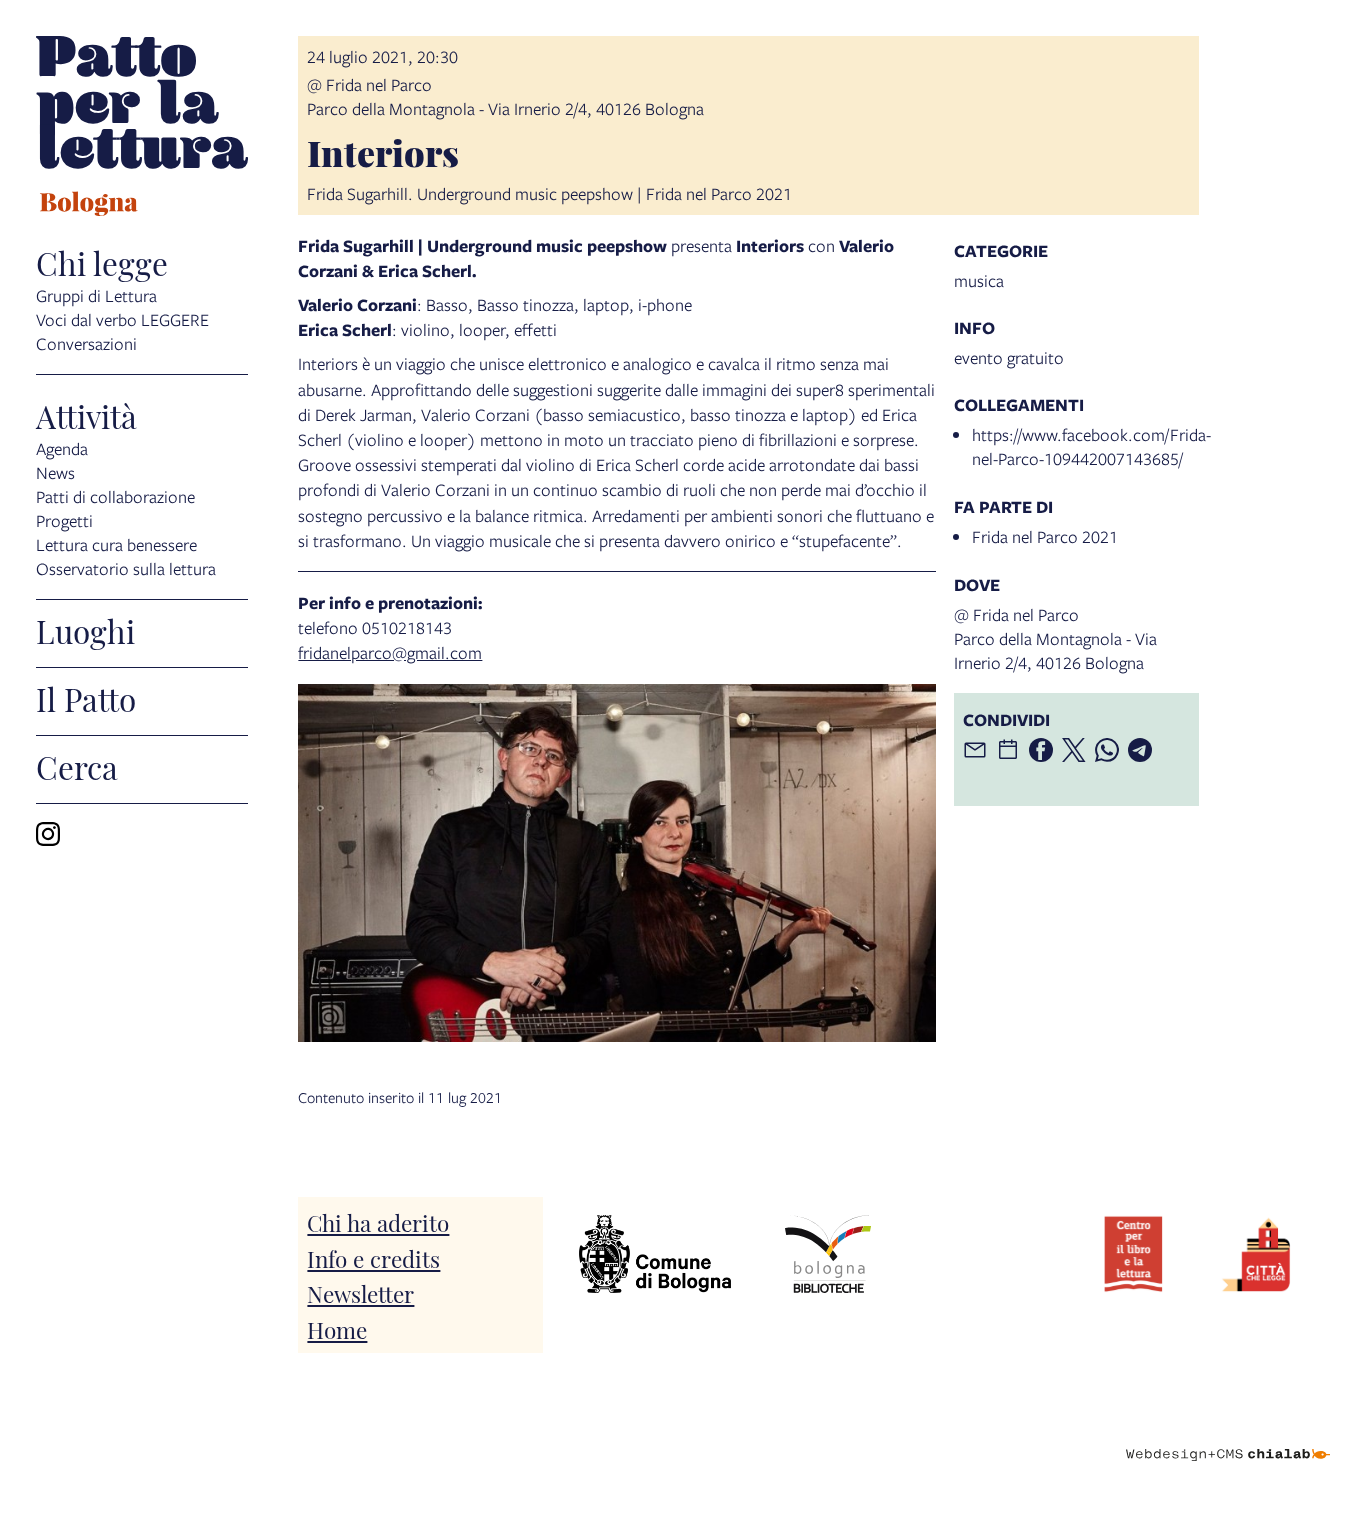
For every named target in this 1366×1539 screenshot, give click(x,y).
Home (337, 1328)
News (55, 472)
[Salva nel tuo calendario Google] (1008, 750)
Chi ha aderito (378, 1221)
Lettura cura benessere (116, 544)
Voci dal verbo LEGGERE (122, 319)
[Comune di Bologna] (655, 1253)
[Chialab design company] (1228, 1437)
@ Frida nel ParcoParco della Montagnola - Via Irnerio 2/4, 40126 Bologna (505, 96)
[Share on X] (1074, 750)
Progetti (64, 520)
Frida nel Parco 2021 (1045, 536)
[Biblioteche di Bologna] (828, 1253)
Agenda (62, 448)
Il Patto (86, 698)
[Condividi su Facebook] (1041, 750)
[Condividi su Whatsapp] (1107, 750)
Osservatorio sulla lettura (126, 568)
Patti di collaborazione (115, 496)
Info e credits (373, 1257)
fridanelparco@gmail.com (390, 652)
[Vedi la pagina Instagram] (48, 834)
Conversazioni (86, 343)
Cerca (77, 766)
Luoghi (85, 630)
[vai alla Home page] (142, 129)
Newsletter (360, 1292)
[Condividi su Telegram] (1140, 750)
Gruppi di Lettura (96, 295)
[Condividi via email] (975, 750)
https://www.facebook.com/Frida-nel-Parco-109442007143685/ (1091, 446)
